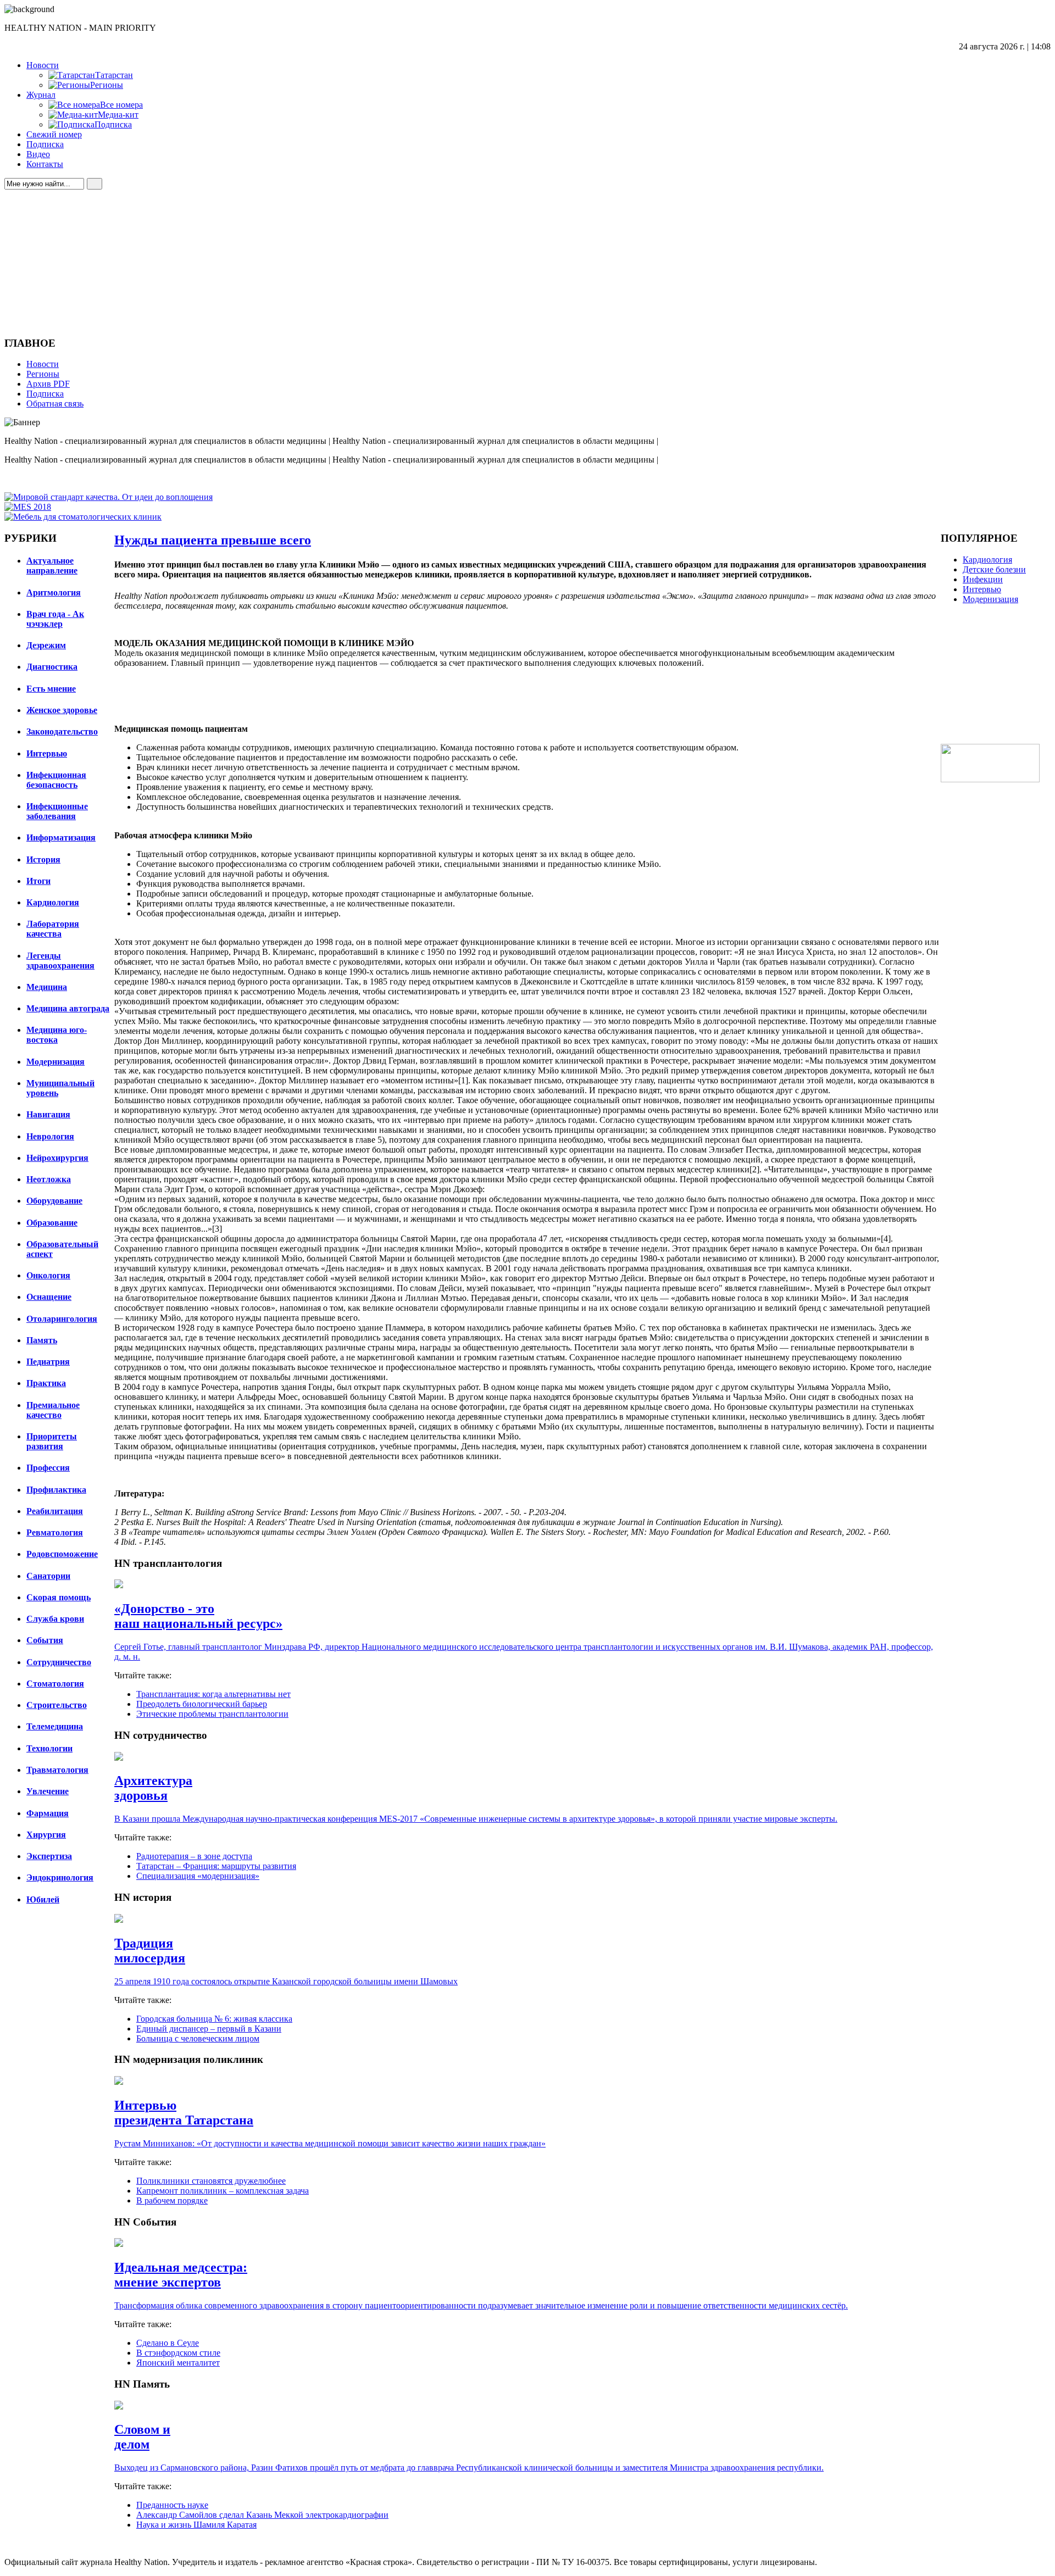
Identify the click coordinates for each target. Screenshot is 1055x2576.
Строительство (57, 1705)
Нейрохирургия (57, 1158)
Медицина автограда (68, 1008)
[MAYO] (109, 497)
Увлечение (48, 1791)
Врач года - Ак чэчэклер (55, 619)
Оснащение (49, 1297)
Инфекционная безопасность (56, 780)
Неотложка (49, 1179)
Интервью (47, 753)
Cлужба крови (55, 1619)
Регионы (43, 374)
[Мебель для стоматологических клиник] (83, 517)
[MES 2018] (28, 507)
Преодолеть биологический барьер (202, 1704)
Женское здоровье (62, 710)
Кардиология (53, 902)
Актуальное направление (52, 566)
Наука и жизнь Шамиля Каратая (196, 2525)
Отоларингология (62, 1319)
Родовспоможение (62, 1554)
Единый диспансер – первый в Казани (209, 2029)
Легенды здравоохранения (60, 961)
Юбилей (43, 1899)
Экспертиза (49, 1856)
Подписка (45, 144)
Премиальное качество (53, 1410)
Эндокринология (60, 1877)
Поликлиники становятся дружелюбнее (211, 2181)
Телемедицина (55, 1726)
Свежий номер (54, 134)
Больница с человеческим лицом (198, 2038)
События (45, 1640)
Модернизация (55, 1062)
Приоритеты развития (52, 1441)
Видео (38, 154)
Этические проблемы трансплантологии (212, 1714)
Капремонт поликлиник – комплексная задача (223, 2191)
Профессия (48, 1468)
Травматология (57, 1770)
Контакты (45, 164)
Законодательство (62, 731)
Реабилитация (55, 1511)
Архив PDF (48, 384)
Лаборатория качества (53, 929)
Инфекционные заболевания (57, 811)
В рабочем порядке (172, 2201)
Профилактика (56, 1490)
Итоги (38, 881)
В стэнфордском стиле (178, 2353)
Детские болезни (994, 569)
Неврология (50, 1136)
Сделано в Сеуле (168, 2343)
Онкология (48, 1275)
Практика (46, 1383)
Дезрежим (46, 645)
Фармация (48, 1813)
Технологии (49, 1748)
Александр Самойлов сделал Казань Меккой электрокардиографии (262, 2515)
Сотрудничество (59, 1662)
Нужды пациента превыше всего (213, 540)
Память (42, 1340)
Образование (52, 1223)
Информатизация (61, 838)
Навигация (48, 1114)
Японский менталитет (178, 2363)
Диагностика (52, 667)
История (43, 859)
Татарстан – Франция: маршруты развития (216, 1866)
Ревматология (55, 1532)
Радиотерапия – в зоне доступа (194, 1856)
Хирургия (46, 1835)
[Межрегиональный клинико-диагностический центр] (990, 779)
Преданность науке (172, 2505)
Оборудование (54, 1201)
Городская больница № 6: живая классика (214, 2019)
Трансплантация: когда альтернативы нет (213, 1694)
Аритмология (54, 592)
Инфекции (983, 579)
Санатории (48, 1576)
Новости (43, 65)
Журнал (41, 95)
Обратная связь (55, 404)
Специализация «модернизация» (198, 1876)
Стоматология (55, 1684)
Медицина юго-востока (57, 1035)
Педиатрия (48, 1362)
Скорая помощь (59, 1597)
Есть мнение (51, 689)
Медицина (47, 987)
